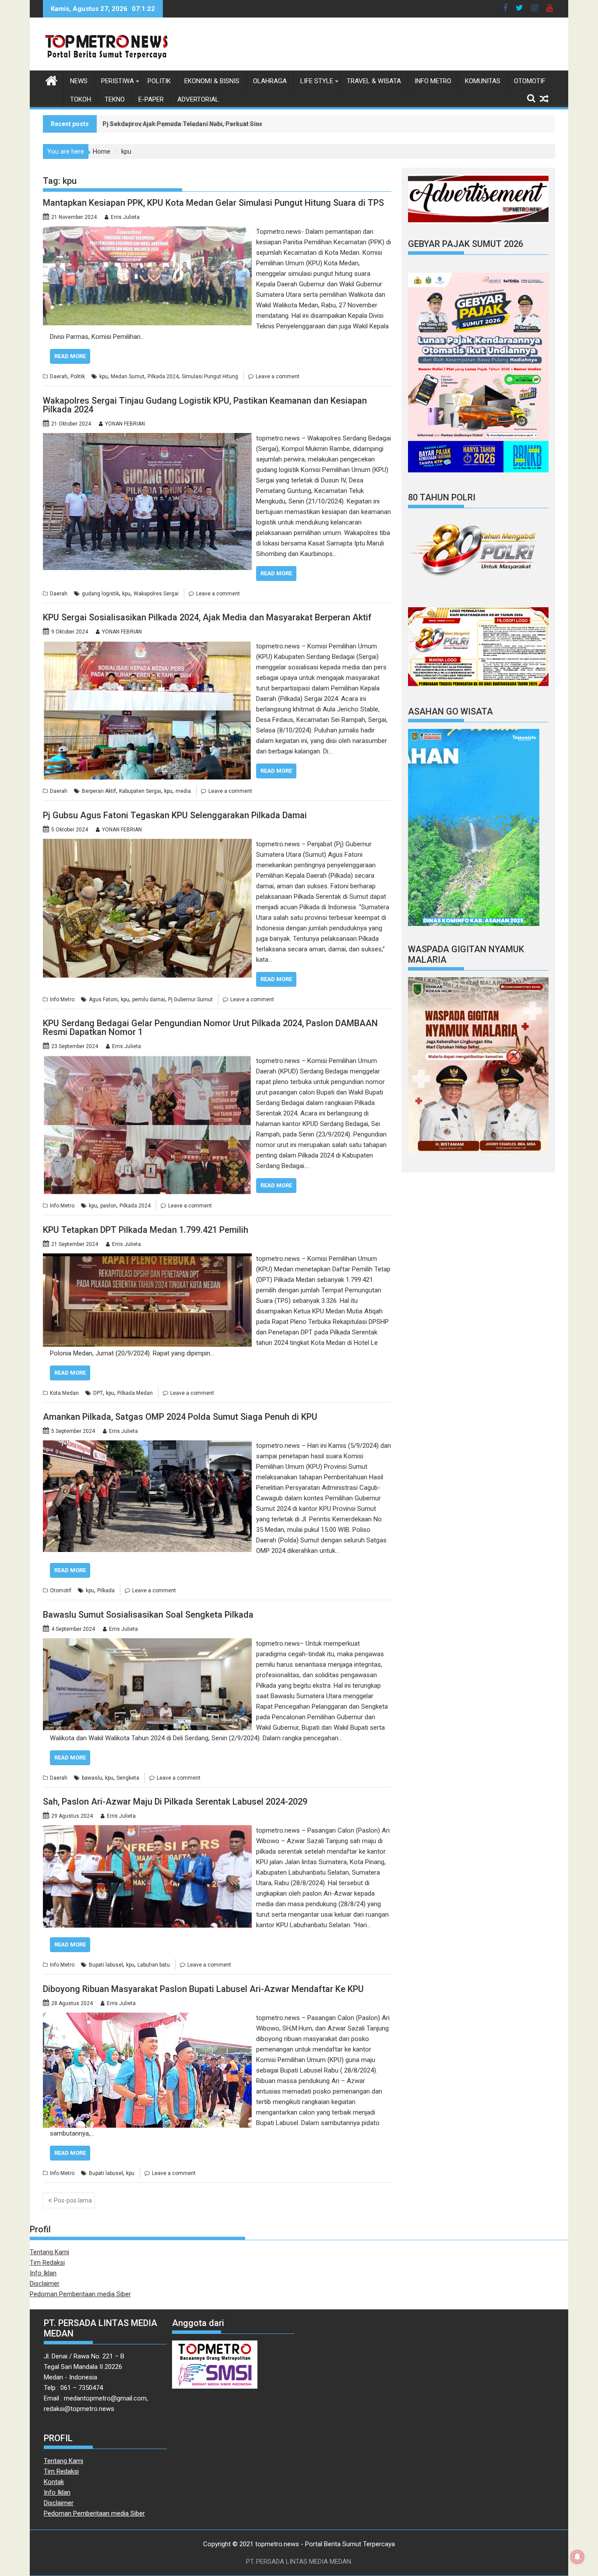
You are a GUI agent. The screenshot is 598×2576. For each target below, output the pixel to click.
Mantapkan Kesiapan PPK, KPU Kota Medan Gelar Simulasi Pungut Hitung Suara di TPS (213, 203)
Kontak (54, 2482)
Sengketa (128, 1778)
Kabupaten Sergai (140, 791)
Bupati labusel (106, 1965)
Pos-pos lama (73, 2200)
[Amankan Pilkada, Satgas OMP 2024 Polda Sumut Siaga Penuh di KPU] (147, 1446)
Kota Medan (64, 1393)
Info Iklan (43, 2273)
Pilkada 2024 (163, 377)
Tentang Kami (49, 2252)
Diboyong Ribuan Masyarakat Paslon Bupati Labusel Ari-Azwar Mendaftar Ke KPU (203, 1989)
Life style (317, 81)
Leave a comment (278, 377)
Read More (70, 356)
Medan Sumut (128, 377)
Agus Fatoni (103, 999)
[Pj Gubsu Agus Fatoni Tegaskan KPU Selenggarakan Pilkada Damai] (147, 844)
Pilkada (106, 1591)
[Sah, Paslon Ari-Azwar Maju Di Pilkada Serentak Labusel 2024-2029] (147, 1830)
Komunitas (483, 81)
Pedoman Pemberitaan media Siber (80, 2294)
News (79, 81)
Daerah (59, 377)
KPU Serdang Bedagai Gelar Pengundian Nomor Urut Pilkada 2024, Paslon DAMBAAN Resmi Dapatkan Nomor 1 (210, 1028)
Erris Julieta (125, 217)
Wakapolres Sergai (156, 594)
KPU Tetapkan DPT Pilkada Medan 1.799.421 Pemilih (146, 1230)
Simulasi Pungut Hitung (210, 377)
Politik (159, 81)
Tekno (115, 99)
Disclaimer (45, 2284)
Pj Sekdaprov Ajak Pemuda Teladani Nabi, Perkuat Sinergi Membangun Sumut (216, 124)
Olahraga (270, 81)
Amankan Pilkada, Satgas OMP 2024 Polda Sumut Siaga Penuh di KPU (180, 1417)
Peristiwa (118, 81)
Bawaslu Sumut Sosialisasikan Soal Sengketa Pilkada (148, 1615)
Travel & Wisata (374, 81)
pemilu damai (149, 999)
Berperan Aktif (99, 791)
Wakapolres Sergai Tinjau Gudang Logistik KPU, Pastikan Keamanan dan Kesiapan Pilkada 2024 (205, 405)
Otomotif (530, 81)
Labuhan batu (154, 1965)
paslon (108, 1206)
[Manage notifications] (577, 2557)
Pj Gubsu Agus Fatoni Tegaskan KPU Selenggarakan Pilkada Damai (175, 815)
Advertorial (198, 99)
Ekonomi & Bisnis (212, 81)
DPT (98, 1393)
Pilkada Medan (135, 1393)
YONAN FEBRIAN (125, 424)
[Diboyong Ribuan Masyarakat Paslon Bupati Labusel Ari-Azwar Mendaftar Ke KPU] (147, 2018)
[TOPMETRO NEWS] (51, 80)
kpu (104, 377)
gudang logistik (100, 594)
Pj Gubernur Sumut (190, 999)
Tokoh (81, 99)
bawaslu (92, 1778)
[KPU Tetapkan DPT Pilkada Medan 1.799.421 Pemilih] (147, 1259)
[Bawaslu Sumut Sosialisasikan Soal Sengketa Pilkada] (147, 1643)
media (183, 791)
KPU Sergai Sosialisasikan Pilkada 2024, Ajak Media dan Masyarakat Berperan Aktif (207, 617)
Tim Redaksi (47, 2263)
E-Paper (151, 99)
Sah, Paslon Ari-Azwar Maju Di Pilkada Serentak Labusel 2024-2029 (175, 1802)
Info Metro (433, 81)
